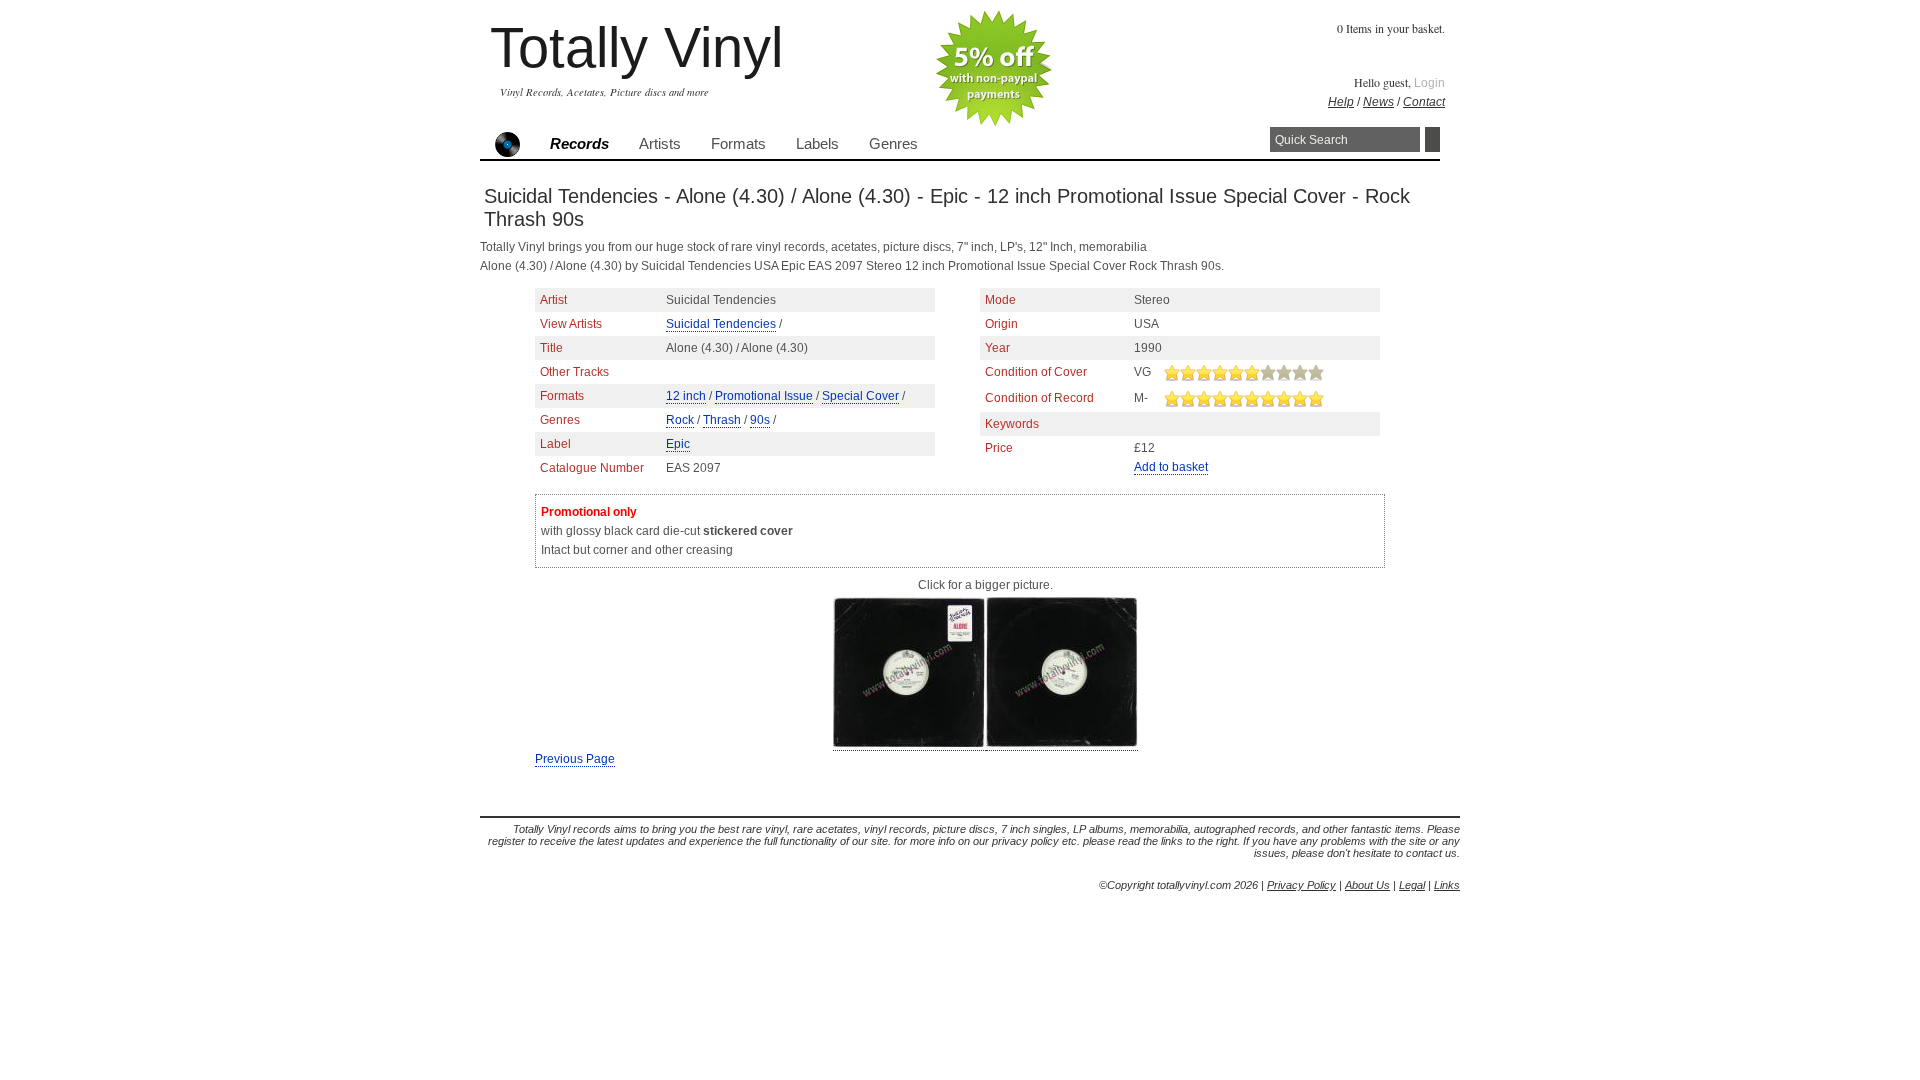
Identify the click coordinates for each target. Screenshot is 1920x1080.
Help (1341, 102)
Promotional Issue (764, 396)
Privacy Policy (1301, 885)
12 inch (686, 396)
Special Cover (860, 396)
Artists (660, 144)
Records (579, 144)
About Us (1367, 885)
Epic (678, 444)
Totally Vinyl (636, 47)
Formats (738, 144)
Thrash (722, 420)
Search (1432, 139)
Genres (893, 144)
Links (1447, 885)
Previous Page (575, 759)
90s (760, 420)
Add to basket (1171, 467)
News (1378, 102)
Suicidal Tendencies (721, 324)
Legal (1412, 885)
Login (1429, 83)
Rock (680, 420)
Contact (1424, 102)
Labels (817, 144)
